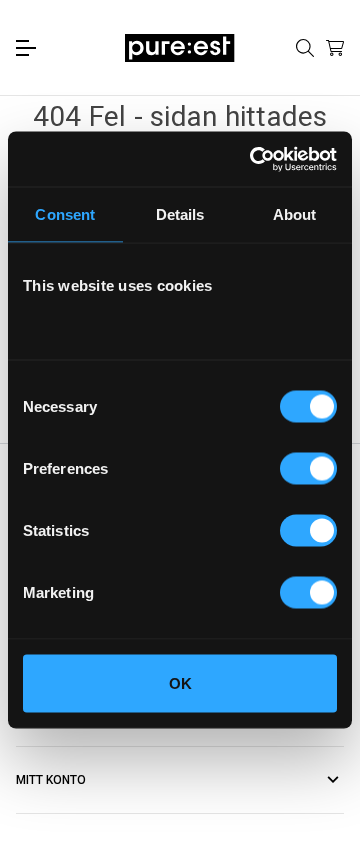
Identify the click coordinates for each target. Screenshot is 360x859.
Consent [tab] (65, 214)
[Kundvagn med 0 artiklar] (335, 48)
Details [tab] (180, 214)
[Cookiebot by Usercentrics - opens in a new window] (254, 159)
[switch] (308, 468)
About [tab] (295, 214)
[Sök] (305, 48)
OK (180, 682)
